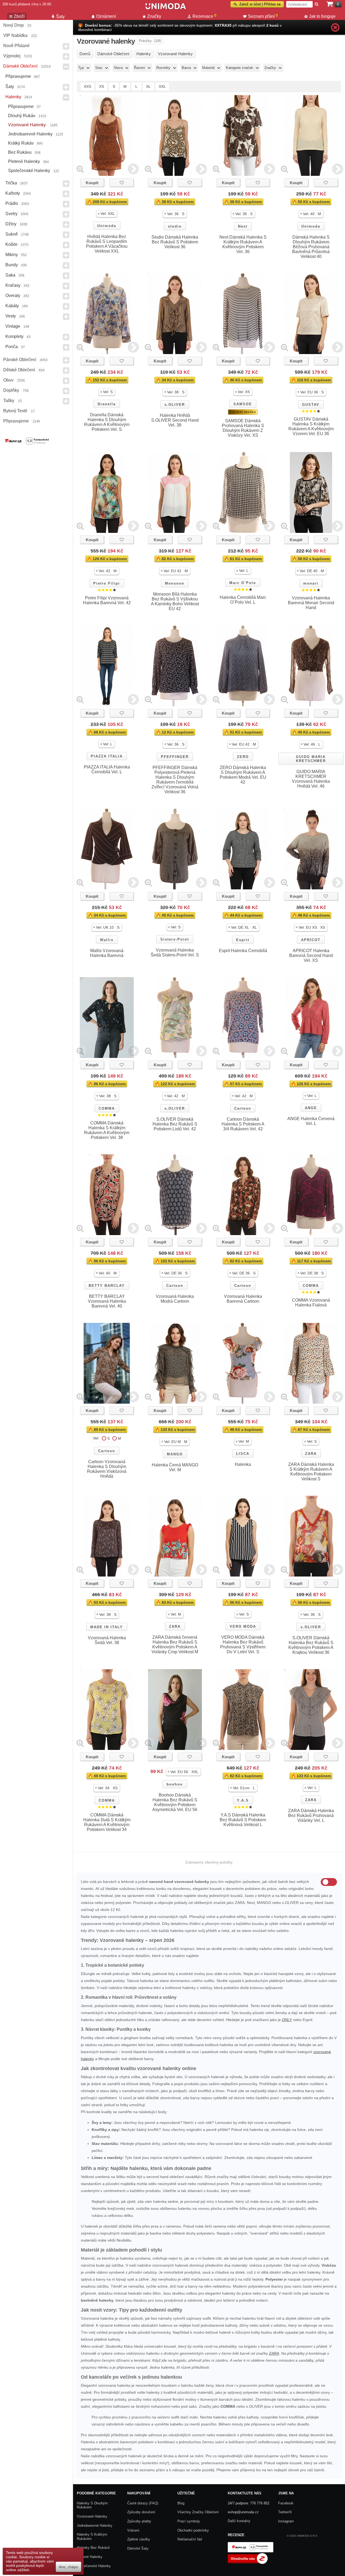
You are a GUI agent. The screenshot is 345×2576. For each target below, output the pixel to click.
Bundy (12, 265)
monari (311, 583)
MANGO (175, 1454)
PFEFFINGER (175, 757)
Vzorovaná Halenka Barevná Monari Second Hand (311, 603)
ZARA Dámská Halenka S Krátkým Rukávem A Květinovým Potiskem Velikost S (311, 1472)
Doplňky (11, 390)
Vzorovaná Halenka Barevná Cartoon (243, 1299)
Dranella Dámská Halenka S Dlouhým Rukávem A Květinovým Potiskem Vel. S (107, 422)
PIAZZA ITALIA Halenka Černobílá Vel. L (107, 769)
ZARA (311, 1454)
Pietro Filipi (107, 583)
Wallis (107, 940)
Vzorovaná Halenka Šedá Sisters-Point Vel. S (175, 953)
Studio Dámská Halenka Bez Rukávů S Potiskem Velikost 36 (175, 242)
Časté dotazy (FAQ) (143, 2503)
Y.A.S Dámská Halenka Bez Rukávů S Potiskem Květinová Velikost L (243, 1820)
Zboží (19, 16)
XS (102, 86)
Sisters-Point (175, 939)
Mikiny (12, 255)
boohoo (175, 1784)
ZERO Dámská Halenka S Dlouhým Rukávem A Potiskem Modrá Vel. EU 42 (243, 775)
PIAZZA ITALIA (107, 756)
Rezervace (204, 16)
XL (148, 86)
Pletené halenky (24, 161)
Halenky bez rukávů (93, 2548)
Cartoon (243, 1108)
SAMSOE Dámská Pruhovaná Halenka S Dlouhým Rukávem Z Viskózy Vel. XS (243, 428)
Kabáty (12, 306)
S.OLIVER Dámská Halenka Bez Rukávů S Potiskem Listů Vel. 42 (175, 1124)
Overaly (13, 296)
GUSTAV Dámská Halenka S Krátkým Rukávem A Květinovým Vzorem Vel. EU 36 (311, 426)
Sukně (12, 234)
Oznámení (106, 16)
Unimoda (107, 226)
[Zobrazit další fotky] (133, 169)
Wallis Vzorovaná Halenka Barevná (107, 953)
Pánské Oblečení (20, 360)
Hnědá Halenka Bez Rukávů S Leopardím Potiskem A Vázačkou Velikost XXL (107, 244)
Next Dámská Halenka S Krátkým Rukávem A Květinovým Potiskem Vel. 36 (243, 244)
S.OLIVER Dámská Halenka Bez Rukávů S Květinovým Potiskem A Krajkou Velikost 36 (311, 1645)
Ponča (12, 347)
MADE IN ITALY (107, 1627)
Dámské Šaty (138, 2548)
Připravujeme (18, 76)
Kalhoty (13, 193)
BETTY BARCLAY (107, 1286)
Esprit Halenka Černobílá (243, 951)
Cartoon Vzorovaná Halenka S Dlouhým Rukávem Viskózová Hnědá (107, 1469)
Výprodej (12, 56)
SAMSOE (243, 404)
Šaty (10, 87)
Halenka (243, 1464)
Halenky (13, 97)
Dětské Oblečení (19, 370)
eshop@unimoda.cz (243, 2512)
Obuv (8, 380)
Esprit (243, 940)
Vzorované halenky (27, 125)
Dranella (107, 404)
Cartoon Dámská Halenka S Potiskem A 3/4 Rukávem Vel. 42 (243, 1124)
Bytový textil (15, 411)
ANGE (311, 1108)
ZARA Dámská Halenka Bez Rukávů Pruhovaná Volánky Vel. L (311, 1815)
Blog (181, 2503)
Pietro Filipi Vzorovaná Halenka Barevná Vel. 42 (107, 600)
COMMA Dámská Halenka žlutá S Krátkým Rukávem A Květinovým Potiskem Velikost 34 (107, 1822)
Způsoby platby (139, 2521)
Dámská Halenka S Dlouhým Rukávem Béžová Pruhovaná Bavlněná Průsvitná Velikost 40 (311, 247)
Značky (154, 16)
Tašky (9, 401)
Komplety (14, 336)
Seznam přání (263, 16)
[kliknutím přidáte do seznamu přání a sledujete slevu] (122, 183)
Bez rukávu (20, 152)
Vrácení (133, 2530)
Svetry (11, 214)
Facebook (286, 2503)
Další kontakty (239, 2521)
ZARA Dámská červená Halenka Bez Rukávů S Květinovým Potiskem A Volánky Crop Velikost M (175, 1644)
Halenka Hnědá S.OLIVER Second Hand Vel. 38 (175, 420)
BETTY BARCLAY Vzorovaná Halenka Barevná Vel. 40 (107, 1301)
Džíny (11, 224)
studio (175, 226)
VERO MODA (243, 1626)
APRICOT (311, 940)
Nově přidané (16, 46)
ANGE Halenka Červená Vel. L (311, 1121)
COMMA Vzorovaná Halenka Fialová (311, 1303)
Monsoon (175, 583)
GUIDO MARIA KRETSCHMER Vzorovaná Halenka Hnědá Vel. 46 (311, 779)
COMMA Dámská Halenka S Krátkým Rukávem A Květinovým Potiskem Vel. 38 (107, 1130)
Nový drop (13, 25)
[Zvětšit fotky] (80, 169)
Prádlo (12, 203)
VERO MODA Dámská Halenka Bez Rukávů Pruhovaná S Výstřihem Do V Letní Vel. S (243, 1644)
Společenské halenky (29, 171)
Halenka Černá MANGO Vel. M (175, 1467)
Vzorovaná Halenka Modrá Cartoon (175, 1299)
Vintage (13, 326)
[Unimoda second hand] (166, 9)
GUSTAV (311, 405)
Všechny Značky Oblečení (198, 2512)
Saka (10, 275)
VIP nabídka (15, 35)
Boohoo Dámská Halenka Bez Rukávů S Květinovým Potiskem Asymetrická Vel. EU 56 (175, 1802)
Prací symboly (189, 2521)
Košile (11, 244)
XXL (162, 86)
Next (243, 226)
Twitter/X (285, 2512)
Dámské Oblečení (20, 66)
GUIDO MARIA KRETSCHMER (311, 759)
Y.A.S (243, 1800)
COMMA (107, 1108)
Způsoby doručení (141, 2512)
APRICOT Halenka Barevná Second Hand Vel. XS (311, 955)
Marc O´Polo (243, 583)
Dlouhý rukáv (22, 116)
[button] (107, 214)
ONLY (287, 2020)
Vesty (11, 316)
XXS (87, 86)
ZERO (243, 757)
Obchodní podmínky (193, 2530)
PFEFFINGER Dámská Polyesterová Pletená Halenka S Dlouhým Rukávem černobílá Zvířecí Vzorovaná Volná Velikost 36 (175, 780)
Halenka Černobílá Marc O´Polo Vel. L (243, 600)
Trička (11, 183)
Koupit (92, 183)
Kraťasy (13, 285)
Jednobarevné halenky (30, 134)
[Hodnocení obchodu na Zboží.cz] (248, 2563)
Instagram (286, 2521)
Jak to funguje (322, 16)
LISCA (243, 1454)
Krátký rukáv (21, 143)
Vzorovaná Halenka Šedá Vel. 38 (107, 1640)
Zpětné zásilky (139, 2539)
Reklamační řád (190, 2539)
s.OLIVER (175, 405)
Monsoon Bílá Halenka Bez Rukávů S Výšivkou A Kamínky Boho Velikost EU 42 (175, 601)
